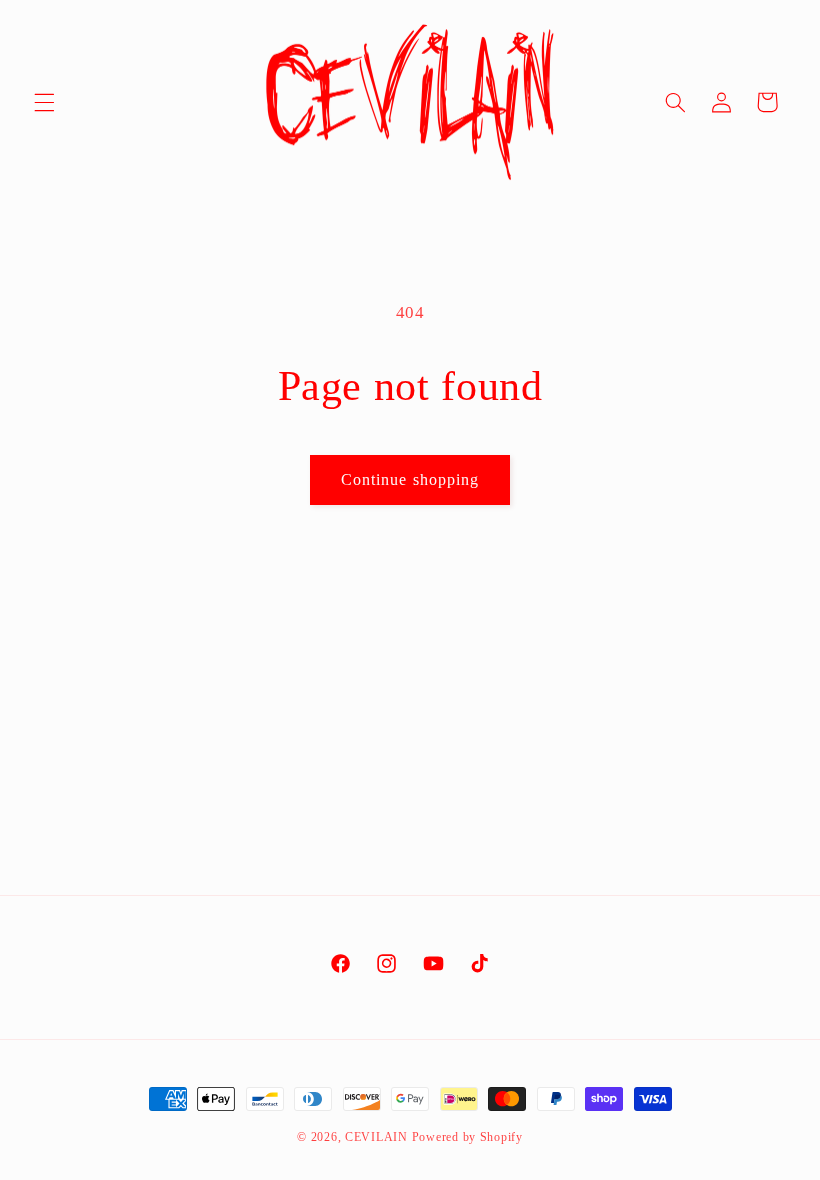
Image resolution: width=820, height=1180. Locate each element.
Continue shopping (410, 479)
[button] (44, 102)
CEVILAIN (376, 1137)
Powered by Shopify (467, 1137)
